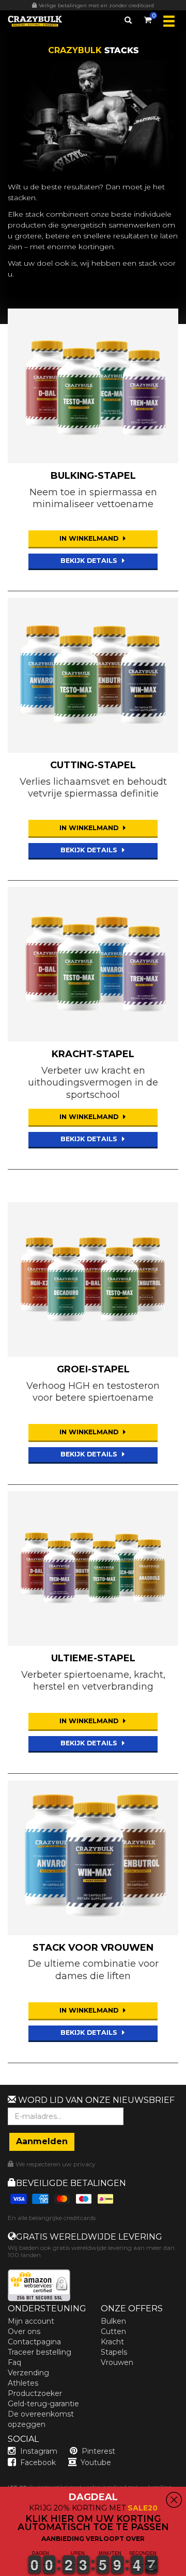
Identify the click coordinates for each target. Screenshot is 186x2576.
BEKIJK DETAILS (90, 561)
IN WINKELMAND (90, 538)
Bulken (113, 2321)
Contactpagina (34, 2342)
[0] (148, 18)
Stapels (114, 2352)
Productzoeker (35, 2393)
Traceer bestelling (40, 2352)
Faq (14, 2362)
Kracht (112, 2342)
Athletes (23, 2383)
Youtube (96, 2462)
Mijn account (31, 2321)
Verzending (28, 2373)
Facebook (38, 2462)
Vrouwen (117, 2362)
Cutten (113, 2331)
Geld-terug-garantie (43, 2404)
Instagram (39, 2451)
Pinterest (98, 2451)
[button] (1, 2570)
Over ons (24, 2331)
